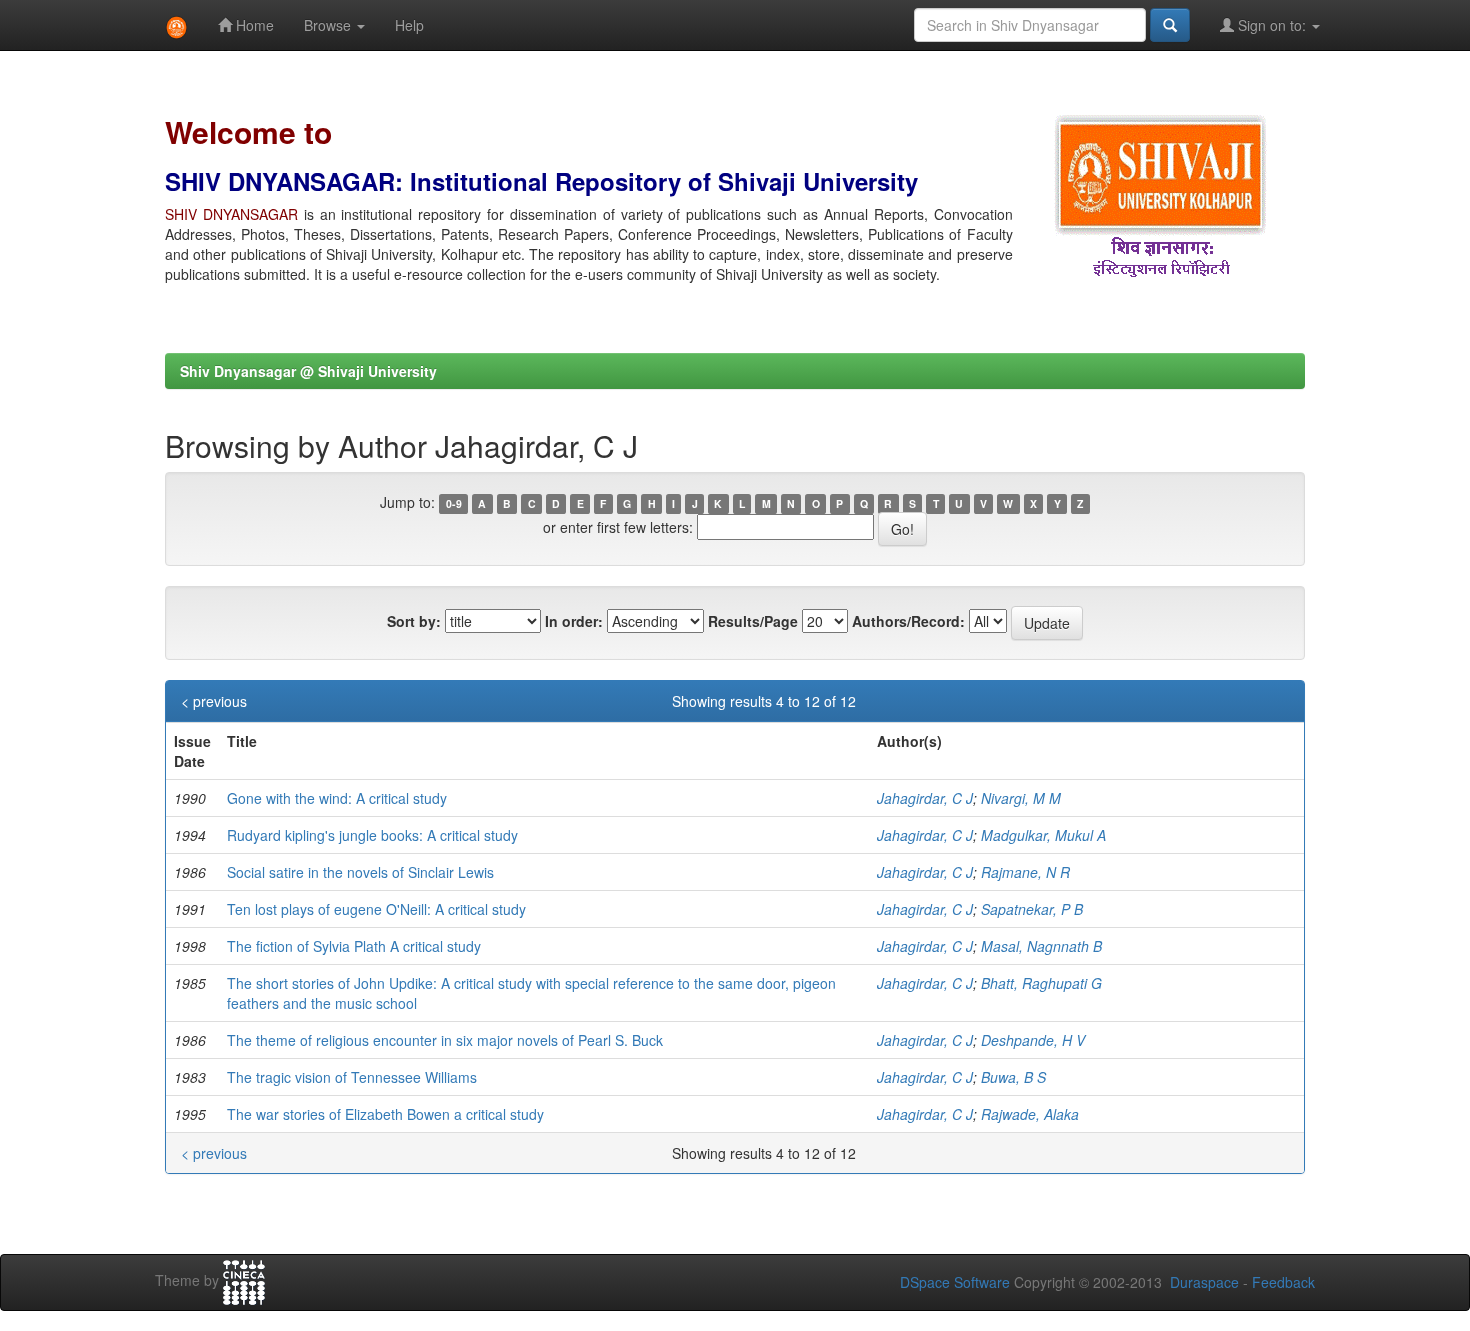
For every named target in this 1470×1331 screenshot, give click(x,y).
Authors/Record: (908, 621)
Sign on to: (1272, 25)
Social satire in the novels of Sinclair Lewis (360, 872)
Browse (329, 25)
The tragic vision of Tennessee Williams (352, 1077)
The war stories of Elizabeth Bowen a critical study (385, 1114)
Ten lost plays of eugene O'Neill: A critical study (376, 909)
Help (409, 25)
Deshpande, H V (1033, 1040)
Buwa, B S (1013, 1077)
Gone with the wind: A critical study (337, 798)
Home (253, 25)
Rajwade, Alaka (1030, 1114)
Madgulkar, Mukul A (1043, 835)
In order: (574, 621)
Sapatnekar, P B (1032, 909)
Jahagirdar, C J (925, 798)
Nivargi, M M (1021, 798)
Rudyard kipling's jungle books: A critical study (372, 835)
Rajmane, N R (1025, 872)
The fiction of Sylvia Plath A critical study (354, 946)
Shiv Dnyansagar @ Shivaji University (308, 371)
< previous (214, 701)
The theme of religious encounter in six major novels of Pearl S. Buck (445, 1040)
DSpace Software (955, 1282)
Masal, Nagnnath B (1041, 946)
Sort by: (414, 621)
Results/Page (753, 621)
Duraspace (1204, 1282)
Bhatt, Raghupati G (1041, 983)
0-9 (454, 503)
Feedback (1283, 1282)
